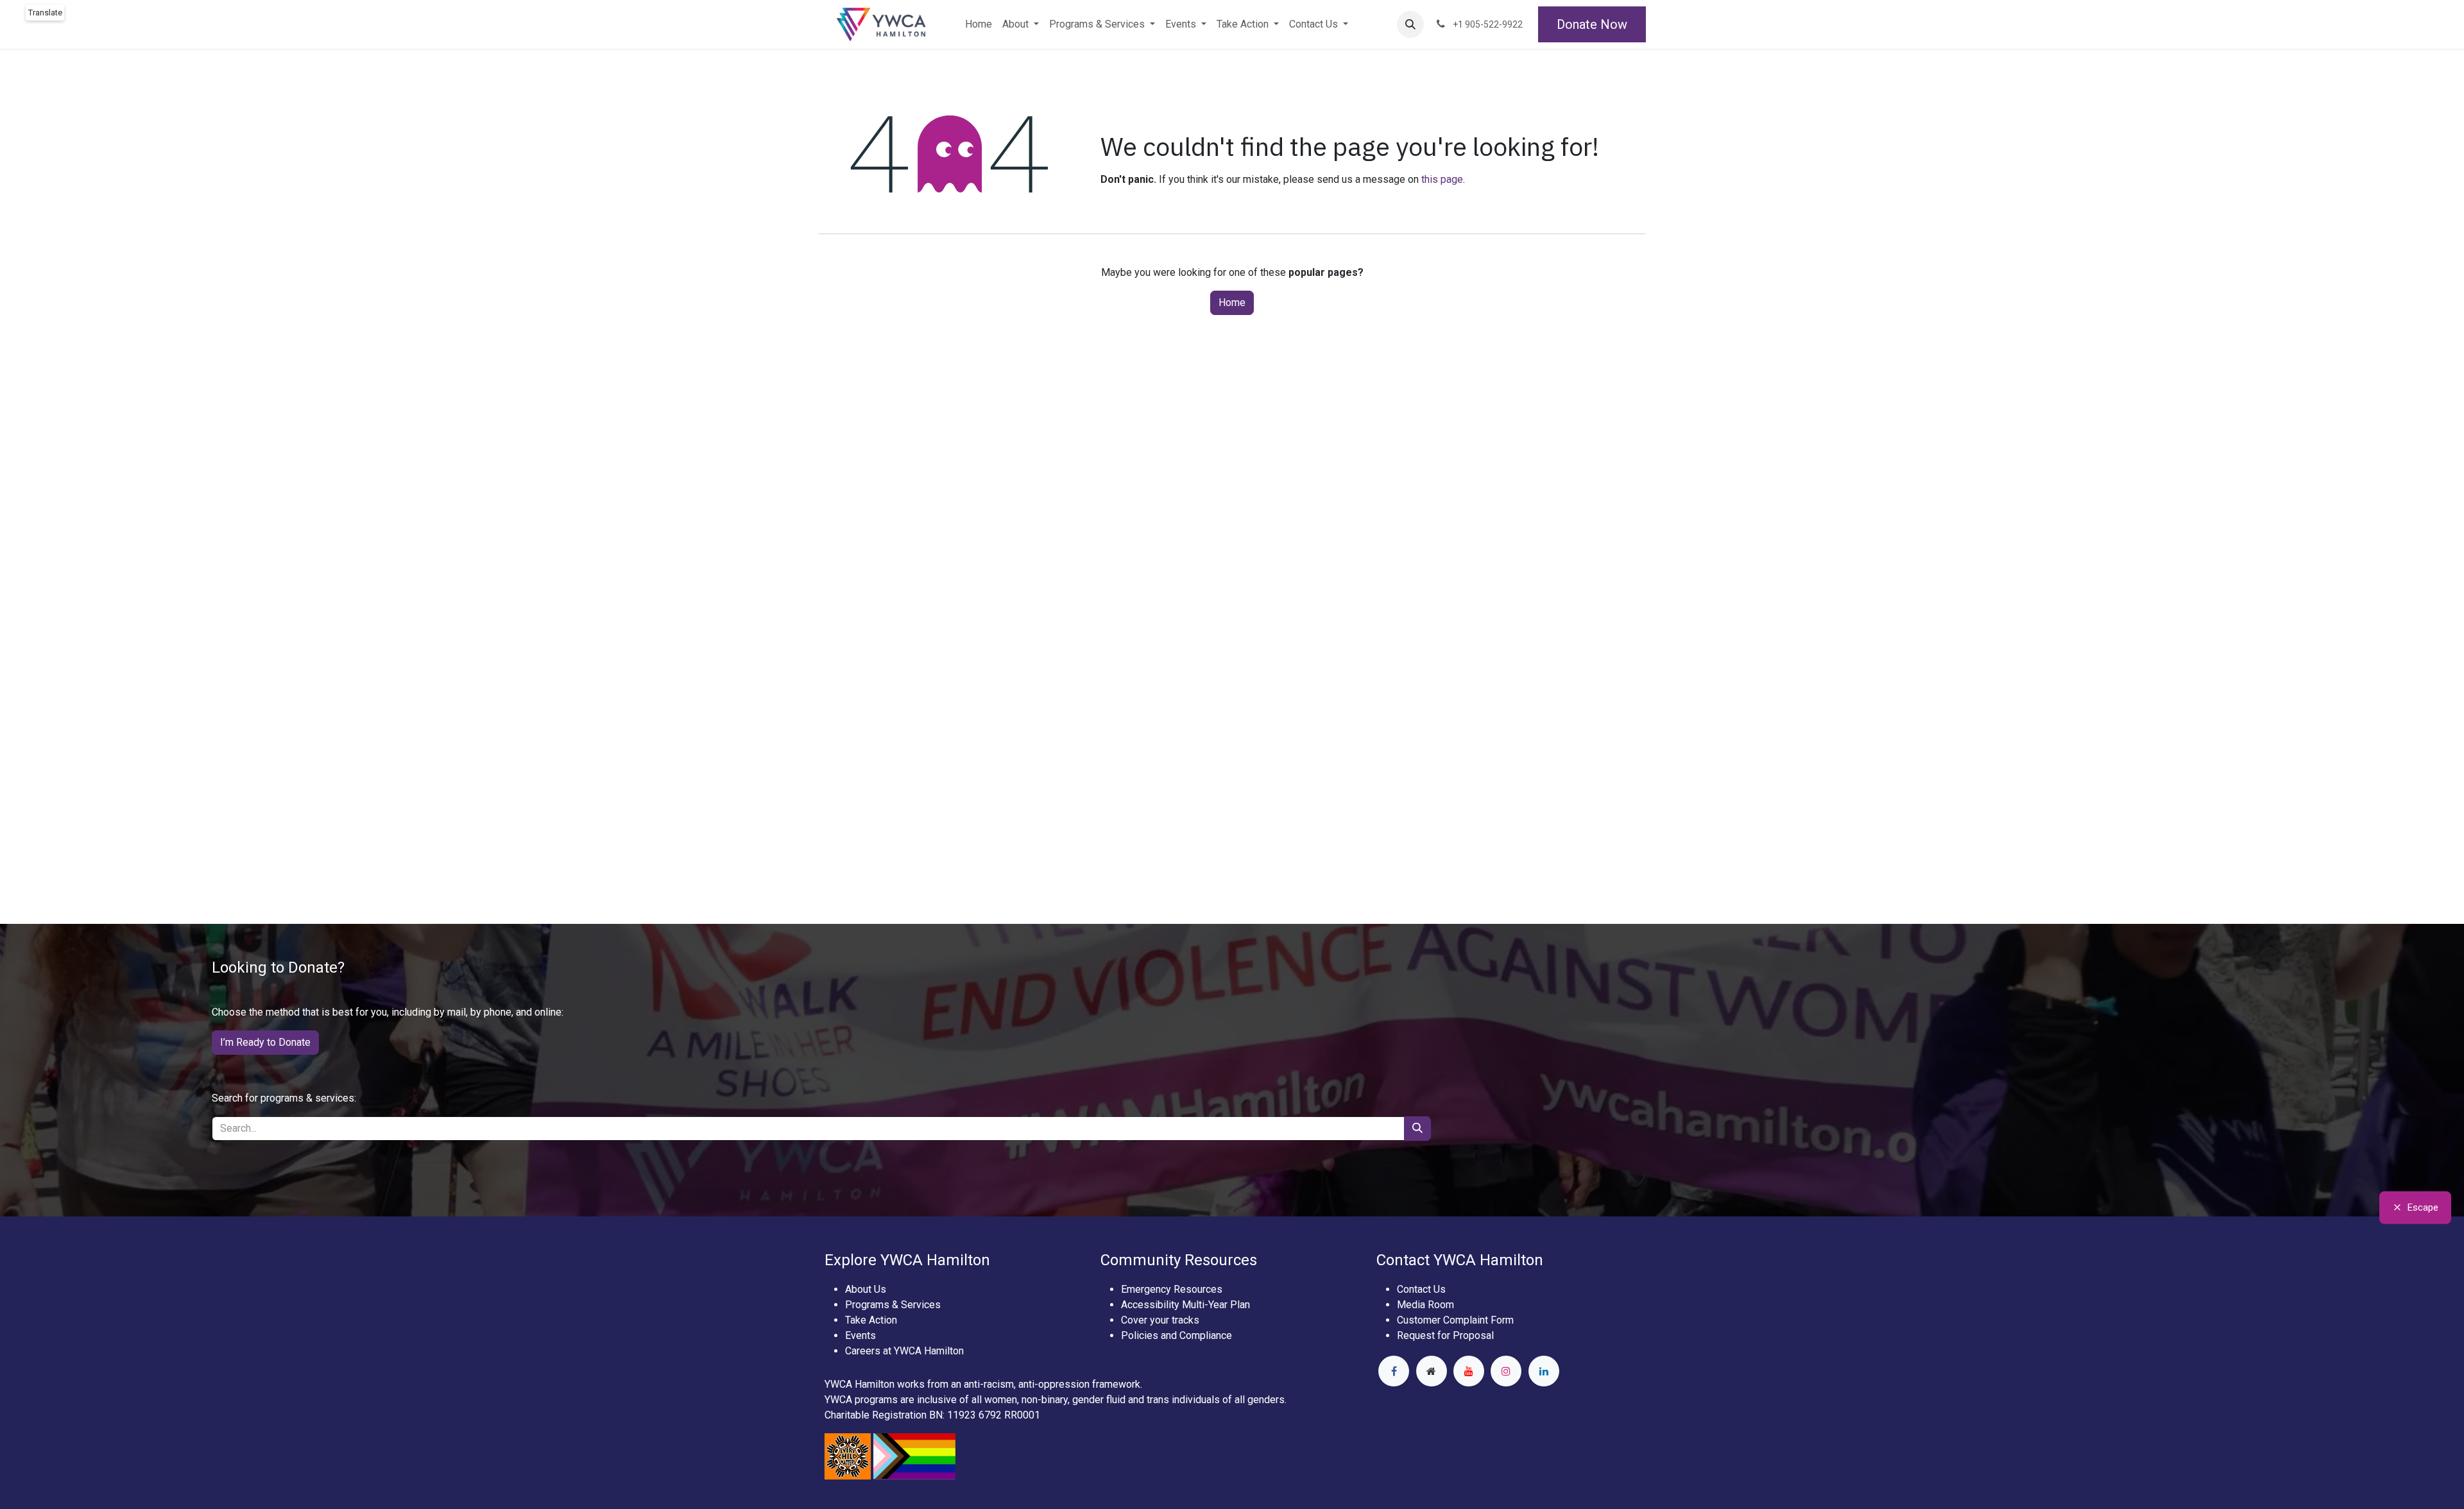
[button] (1410, 24)
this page (1442, 179)
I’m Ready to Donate (265, 1042)
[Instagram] (1506, 1371)
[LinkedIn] (1544, 1371)
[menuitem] (979, 24)
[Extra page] (1432, 1371)
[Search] (1417, 1129)
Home (1232, 303)
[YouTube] (1469, 1371)
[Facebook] (1394, 1371)
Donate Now (1592, 24)
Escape (2423, 1207)
